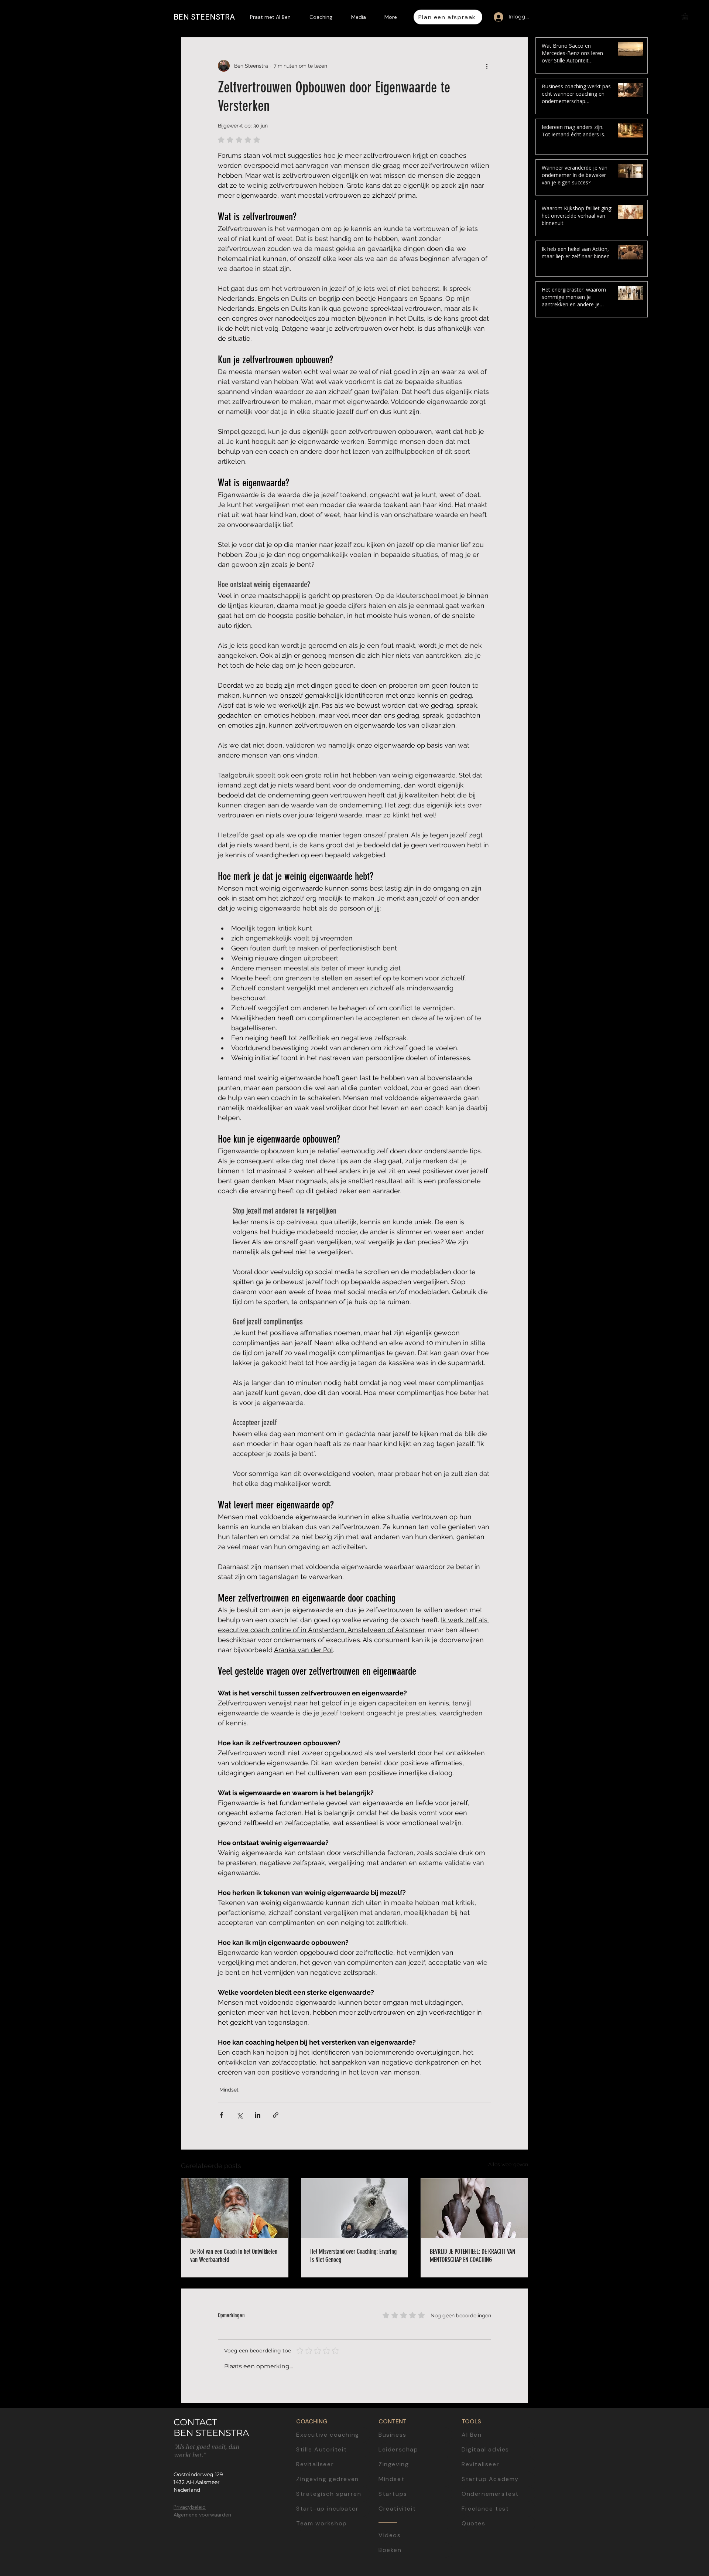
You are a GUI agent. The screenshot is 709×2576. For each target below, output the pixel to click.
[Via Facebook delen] (221, 2115)
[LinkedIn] (697, 1237)
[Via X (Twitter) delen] (239, 2115)
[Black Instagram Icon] (697, 1288)
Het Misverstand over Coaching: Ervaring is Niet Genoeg (353, 2256)
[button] (689, 16)
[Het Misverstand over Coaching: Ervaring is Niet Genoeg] (355, 2208)
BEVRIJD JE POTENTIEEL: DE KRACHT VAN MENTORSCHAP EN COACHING (472, 2256)
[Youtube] (697, 1254)
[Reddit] (697, 1339)
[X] (697, 1305)
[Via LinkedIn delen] (258, 2115)
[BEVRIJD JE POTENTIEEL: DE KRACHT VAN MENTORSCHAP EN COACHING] (474, 2208)
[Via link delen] (276, 2115)
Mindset (229, 2090)
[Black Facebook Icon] (697, 1271)
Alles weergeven (508, 2164)
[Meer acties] (487, 66)
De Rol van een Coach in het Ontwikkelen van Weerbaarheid (234, 2256)
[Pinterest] (697, 1322)
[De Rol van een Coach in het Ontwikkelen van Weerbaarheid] (235, 2208)
